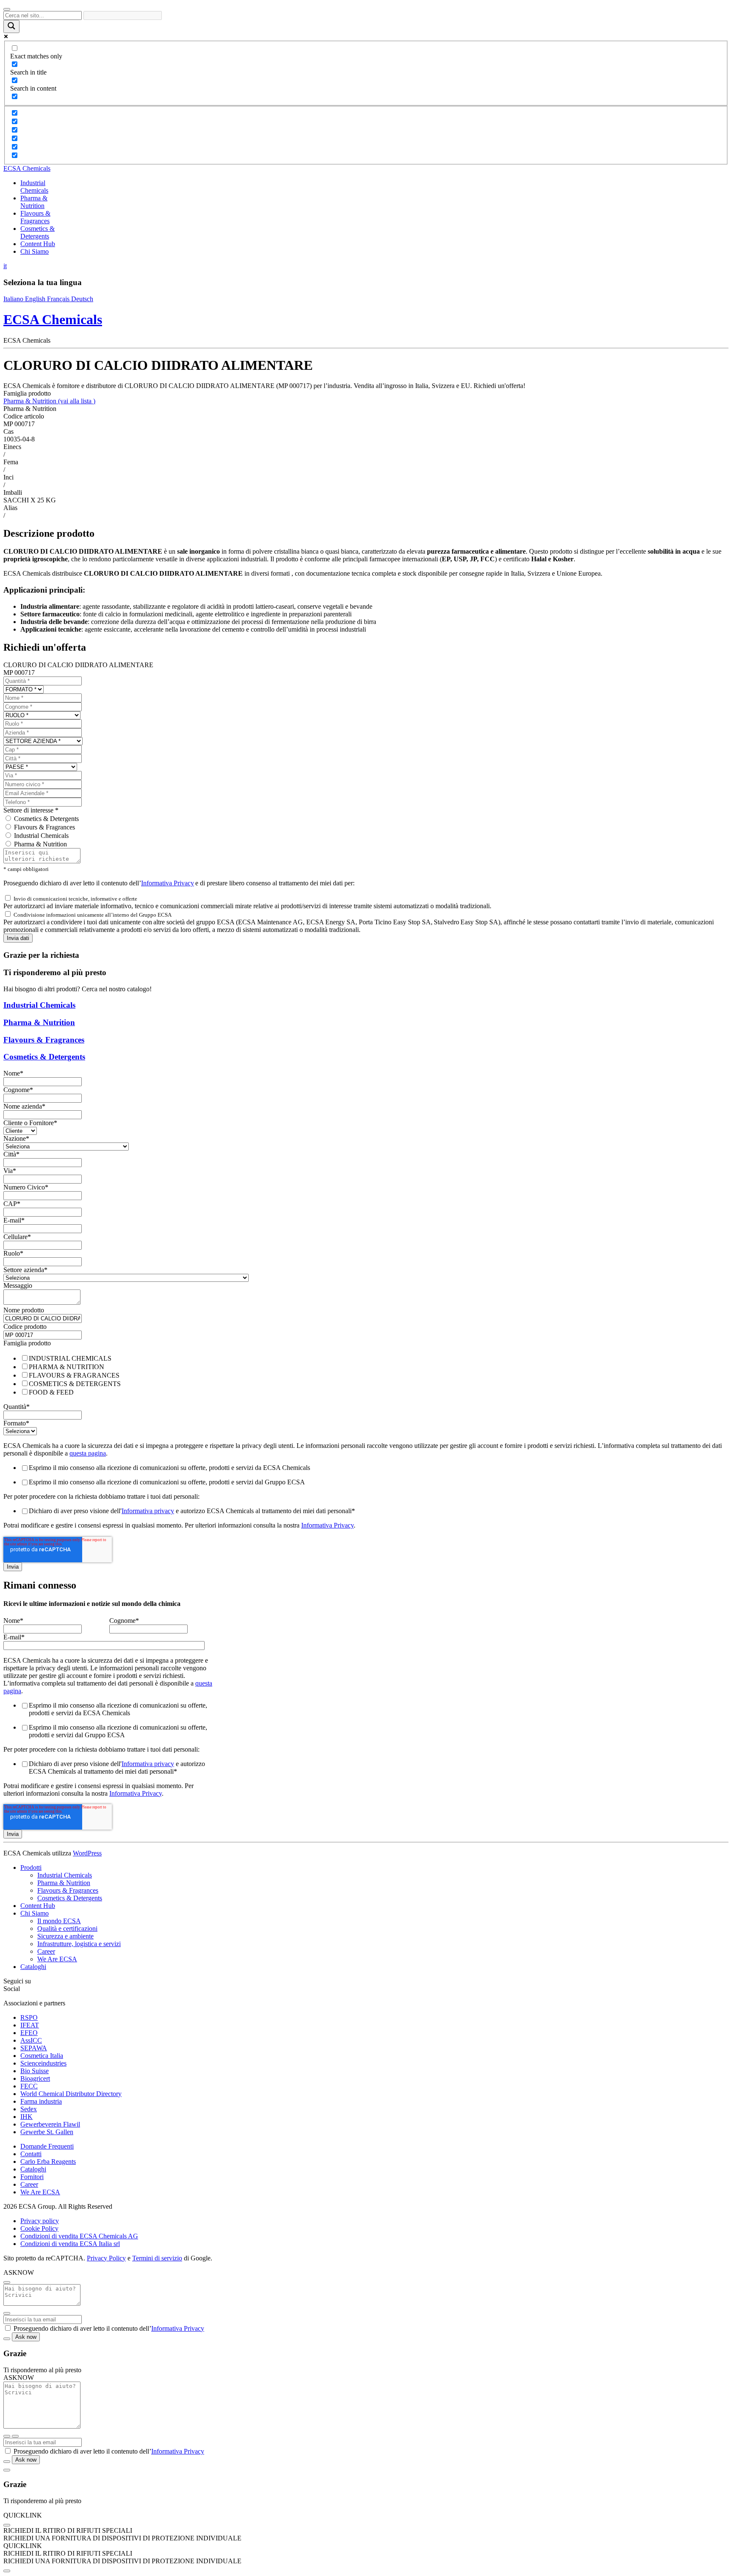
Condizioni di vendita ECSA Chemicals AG (79, 2236)
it (5, 266)
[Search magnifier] (11, 26)
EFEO (29, 2033)
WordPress (87, 1853)
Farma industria (41, 2101)
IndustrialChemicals (34, 187)
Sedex (29, 2109)
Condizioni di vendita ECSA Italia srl (70, 2244)
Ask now (26, 2337)
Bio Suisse (35, 2071)
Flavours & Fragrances (44, 827)
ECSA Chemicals (27, 168)
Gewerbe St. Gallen (47, 2132)
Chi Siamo (35, 251)
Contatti (31, 2154)
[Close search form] (7, 9)
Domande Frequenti (47, 2146)
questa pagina (88, 1453)
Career (46, 1951)
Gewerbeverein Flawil (50, 2124)
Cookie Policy (39, 2228)
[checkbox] (366, 1375)
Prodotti (31, 1868)
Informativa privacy (148, 1511)
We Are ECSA (57, 1959)
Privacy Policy (106, 2258)
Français (59, 299)
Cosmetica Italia (42, 2056)
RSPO (29, 2017)
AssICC (31, 2040)
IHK (26, 2117)
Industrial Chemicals (41, 836)
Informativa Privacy (168, 883)
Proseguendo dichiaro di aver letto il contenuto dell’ (109, 2328)
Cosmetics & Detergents (37, 232)
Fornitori (32, 2177)
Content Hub (38, 244)
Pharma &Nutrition (34, 202)
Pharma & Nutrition (49, 401)
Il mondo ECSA (59, 1921)
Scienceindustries (43, 2063)
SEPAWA (34, 2048)
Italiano (14, 299)
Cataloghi (33, 1967)
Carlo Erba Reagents (48, 2161)
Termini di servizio (157, 2258)
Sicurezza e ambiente (65, 1936)
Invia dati (18, 938)
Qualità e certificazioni (67, 1929)
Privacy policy (40, 2221)
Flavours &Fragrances (35, 217)
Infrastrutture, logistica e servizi (79, 1944)
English (36, 299)
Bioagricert (35, 2078)
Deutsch (82, 299)
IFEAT (30, 2025)
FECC (29, 2086)
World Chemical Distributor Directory (71, 2094)
